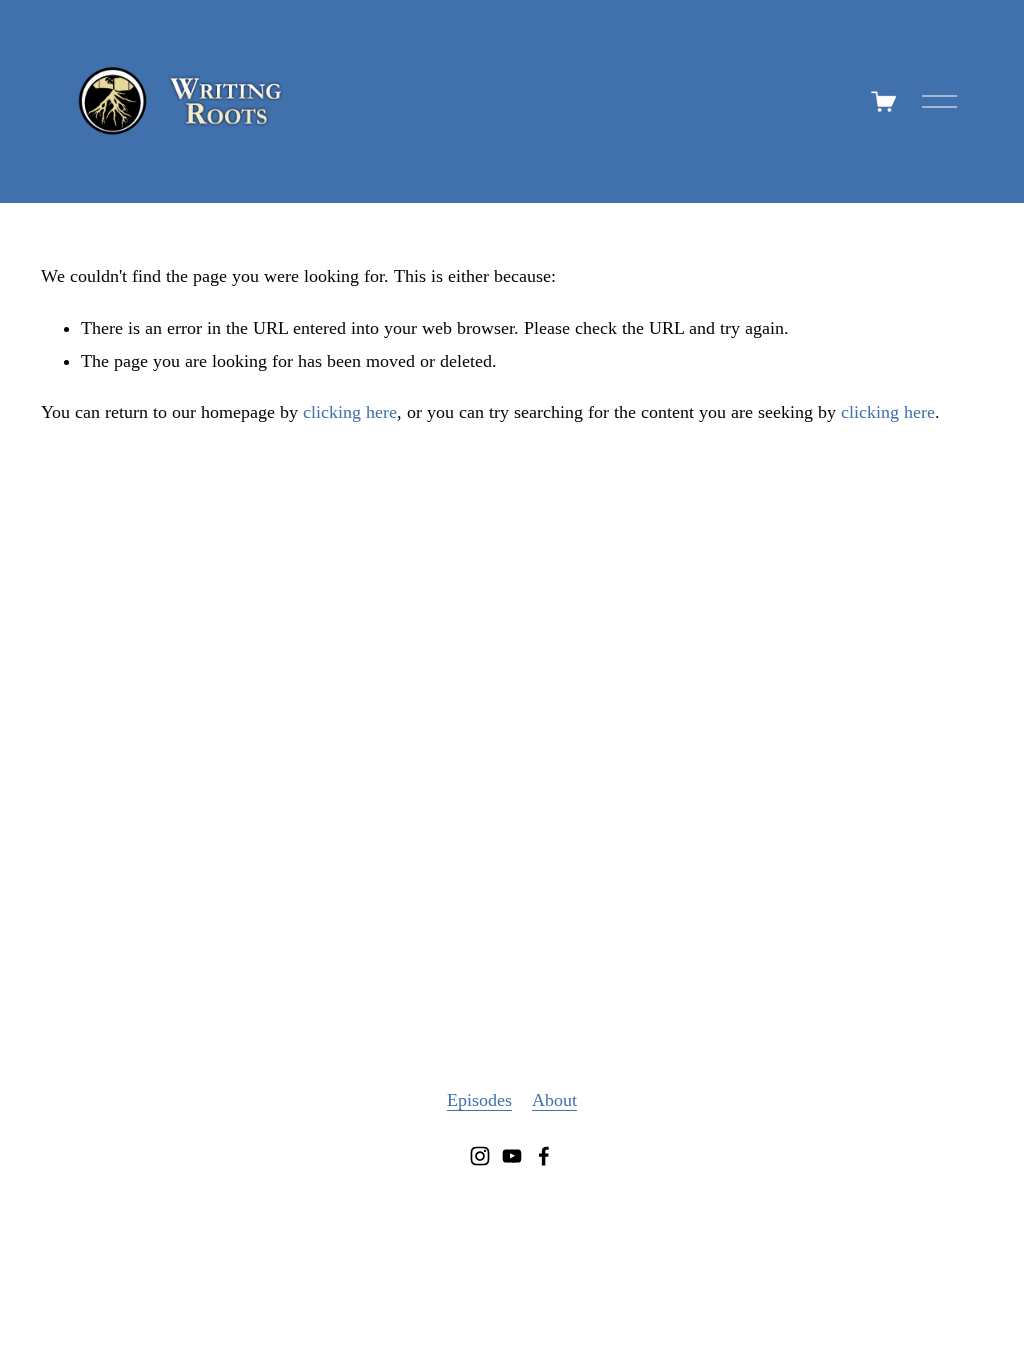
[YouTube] (512, 1156)
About (554, 1100)
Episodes (479, 1100)
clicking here (350, 412)
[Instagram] (480, 1156)
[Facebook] (544, 1156)
